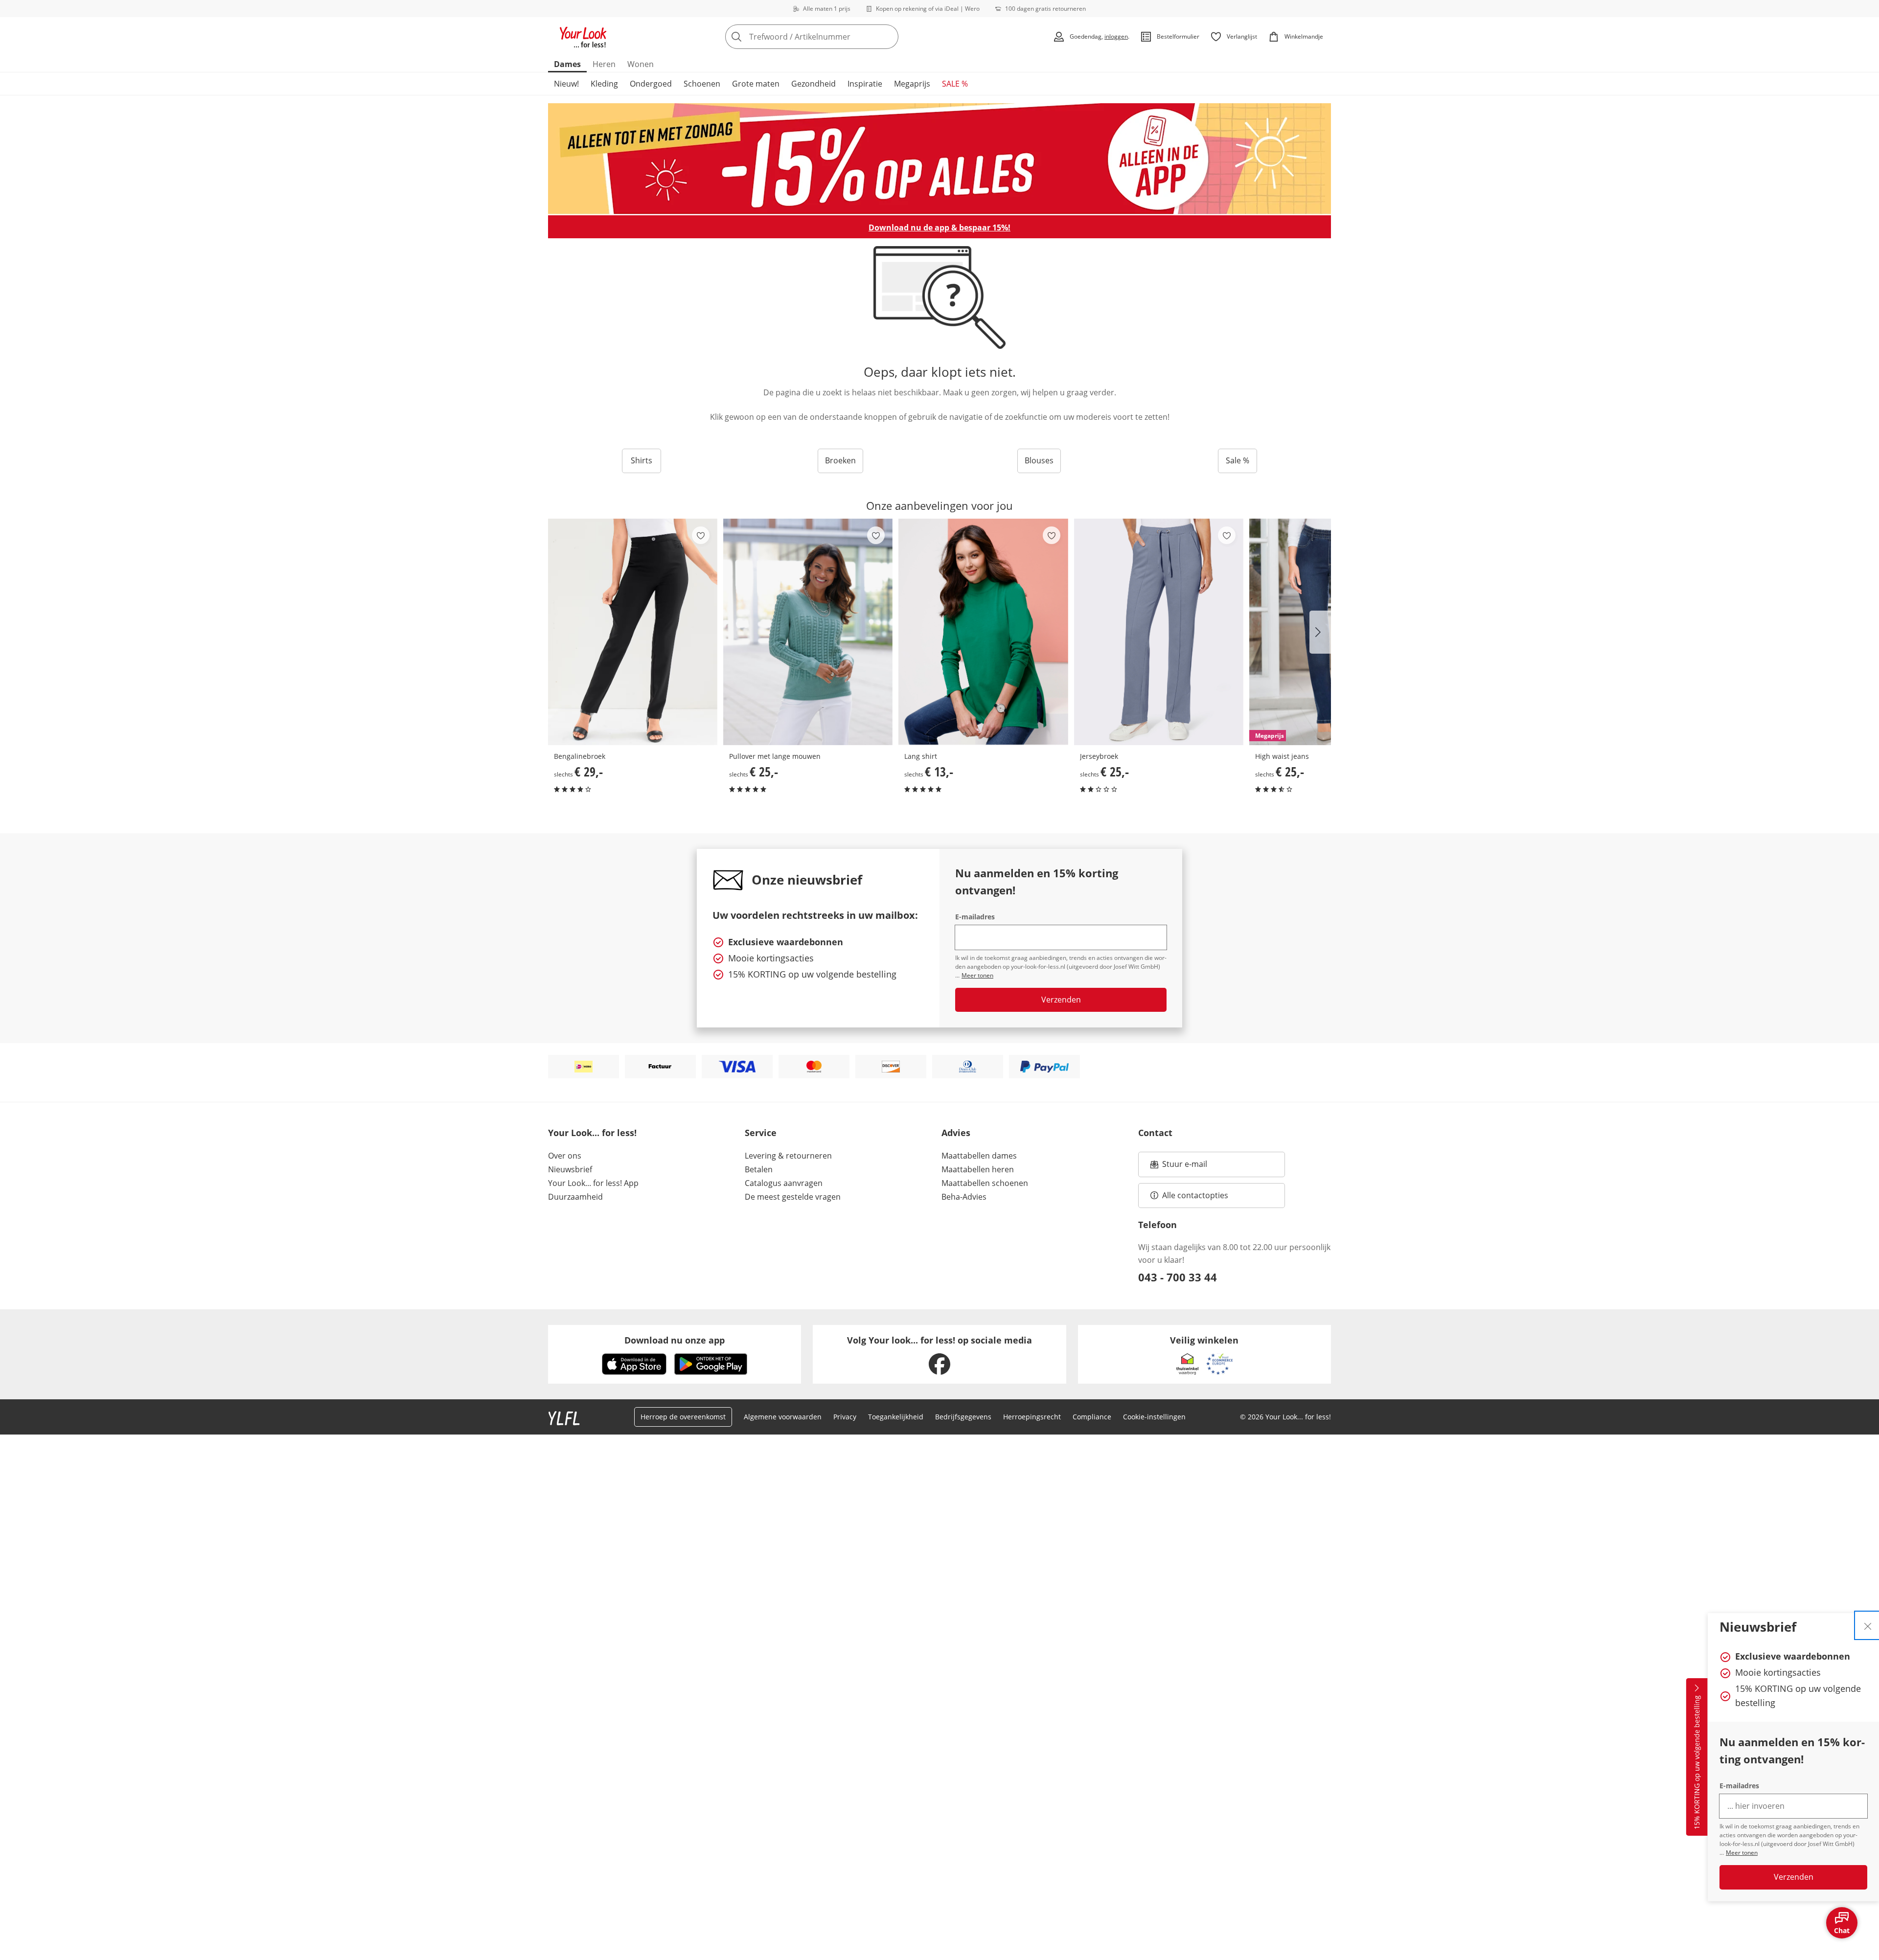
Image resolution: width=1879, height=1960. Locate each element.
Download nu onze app (675, 1340)
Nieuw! (566, 84)
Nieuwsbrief (570, 1169)
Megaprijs (912, 84)
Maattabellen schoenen (985, 1183)
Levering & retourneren (788, 1156)
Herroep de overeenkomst (683, 1417)
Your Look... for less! (592, 1133)
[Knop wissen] (888, 37)
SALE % (955, 84)
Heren (604, 64)
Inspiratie (865, 84)
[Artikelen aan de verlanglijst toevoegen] (701, 535)
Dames (567, 64)
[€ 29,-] (633, 632)
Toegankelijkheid (896, 1417)
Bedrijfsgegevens (963, 1417)
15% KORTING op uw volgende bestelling (1697, 1763)
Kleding (604, 84)
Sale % (1237, 460)
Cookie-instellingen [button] (1154, 1417)
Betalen (759, 1169)
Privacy (845, 1417)
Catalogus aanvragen (784, 1183)
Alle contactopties (1195, 1195)
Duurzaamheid (575, 1197)
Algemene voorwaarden (783, 1417)
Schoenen (702, 84)
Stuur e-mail (1184, 1167)
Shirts (642, 460)
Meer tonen (1742, 1853)
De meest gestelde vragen (793, 1197)
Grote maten (756, 84)
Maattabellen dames (979, 1156)
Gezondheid (813, 84)
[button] (1320, 632)
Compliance (1092, 1417)
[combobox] (833, 37)
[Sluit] (1868, 1625)
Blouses (1039, 460)
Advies (956, 1133)
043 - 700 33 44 (1178, 1277)
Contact (1155, 1133)
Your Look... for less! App (593, 1183)
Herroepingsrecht (1032, 1417)
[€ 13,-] (983, 632)
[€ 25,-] (808, 632)
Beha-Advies (964, 1197)
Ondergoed (651, 84)
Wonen (641, 64)
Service (761, 1133)
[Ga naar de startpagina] (583, 37)
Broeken (840, 460)
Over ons (565, 1156)
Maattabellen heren (978, 1169)
